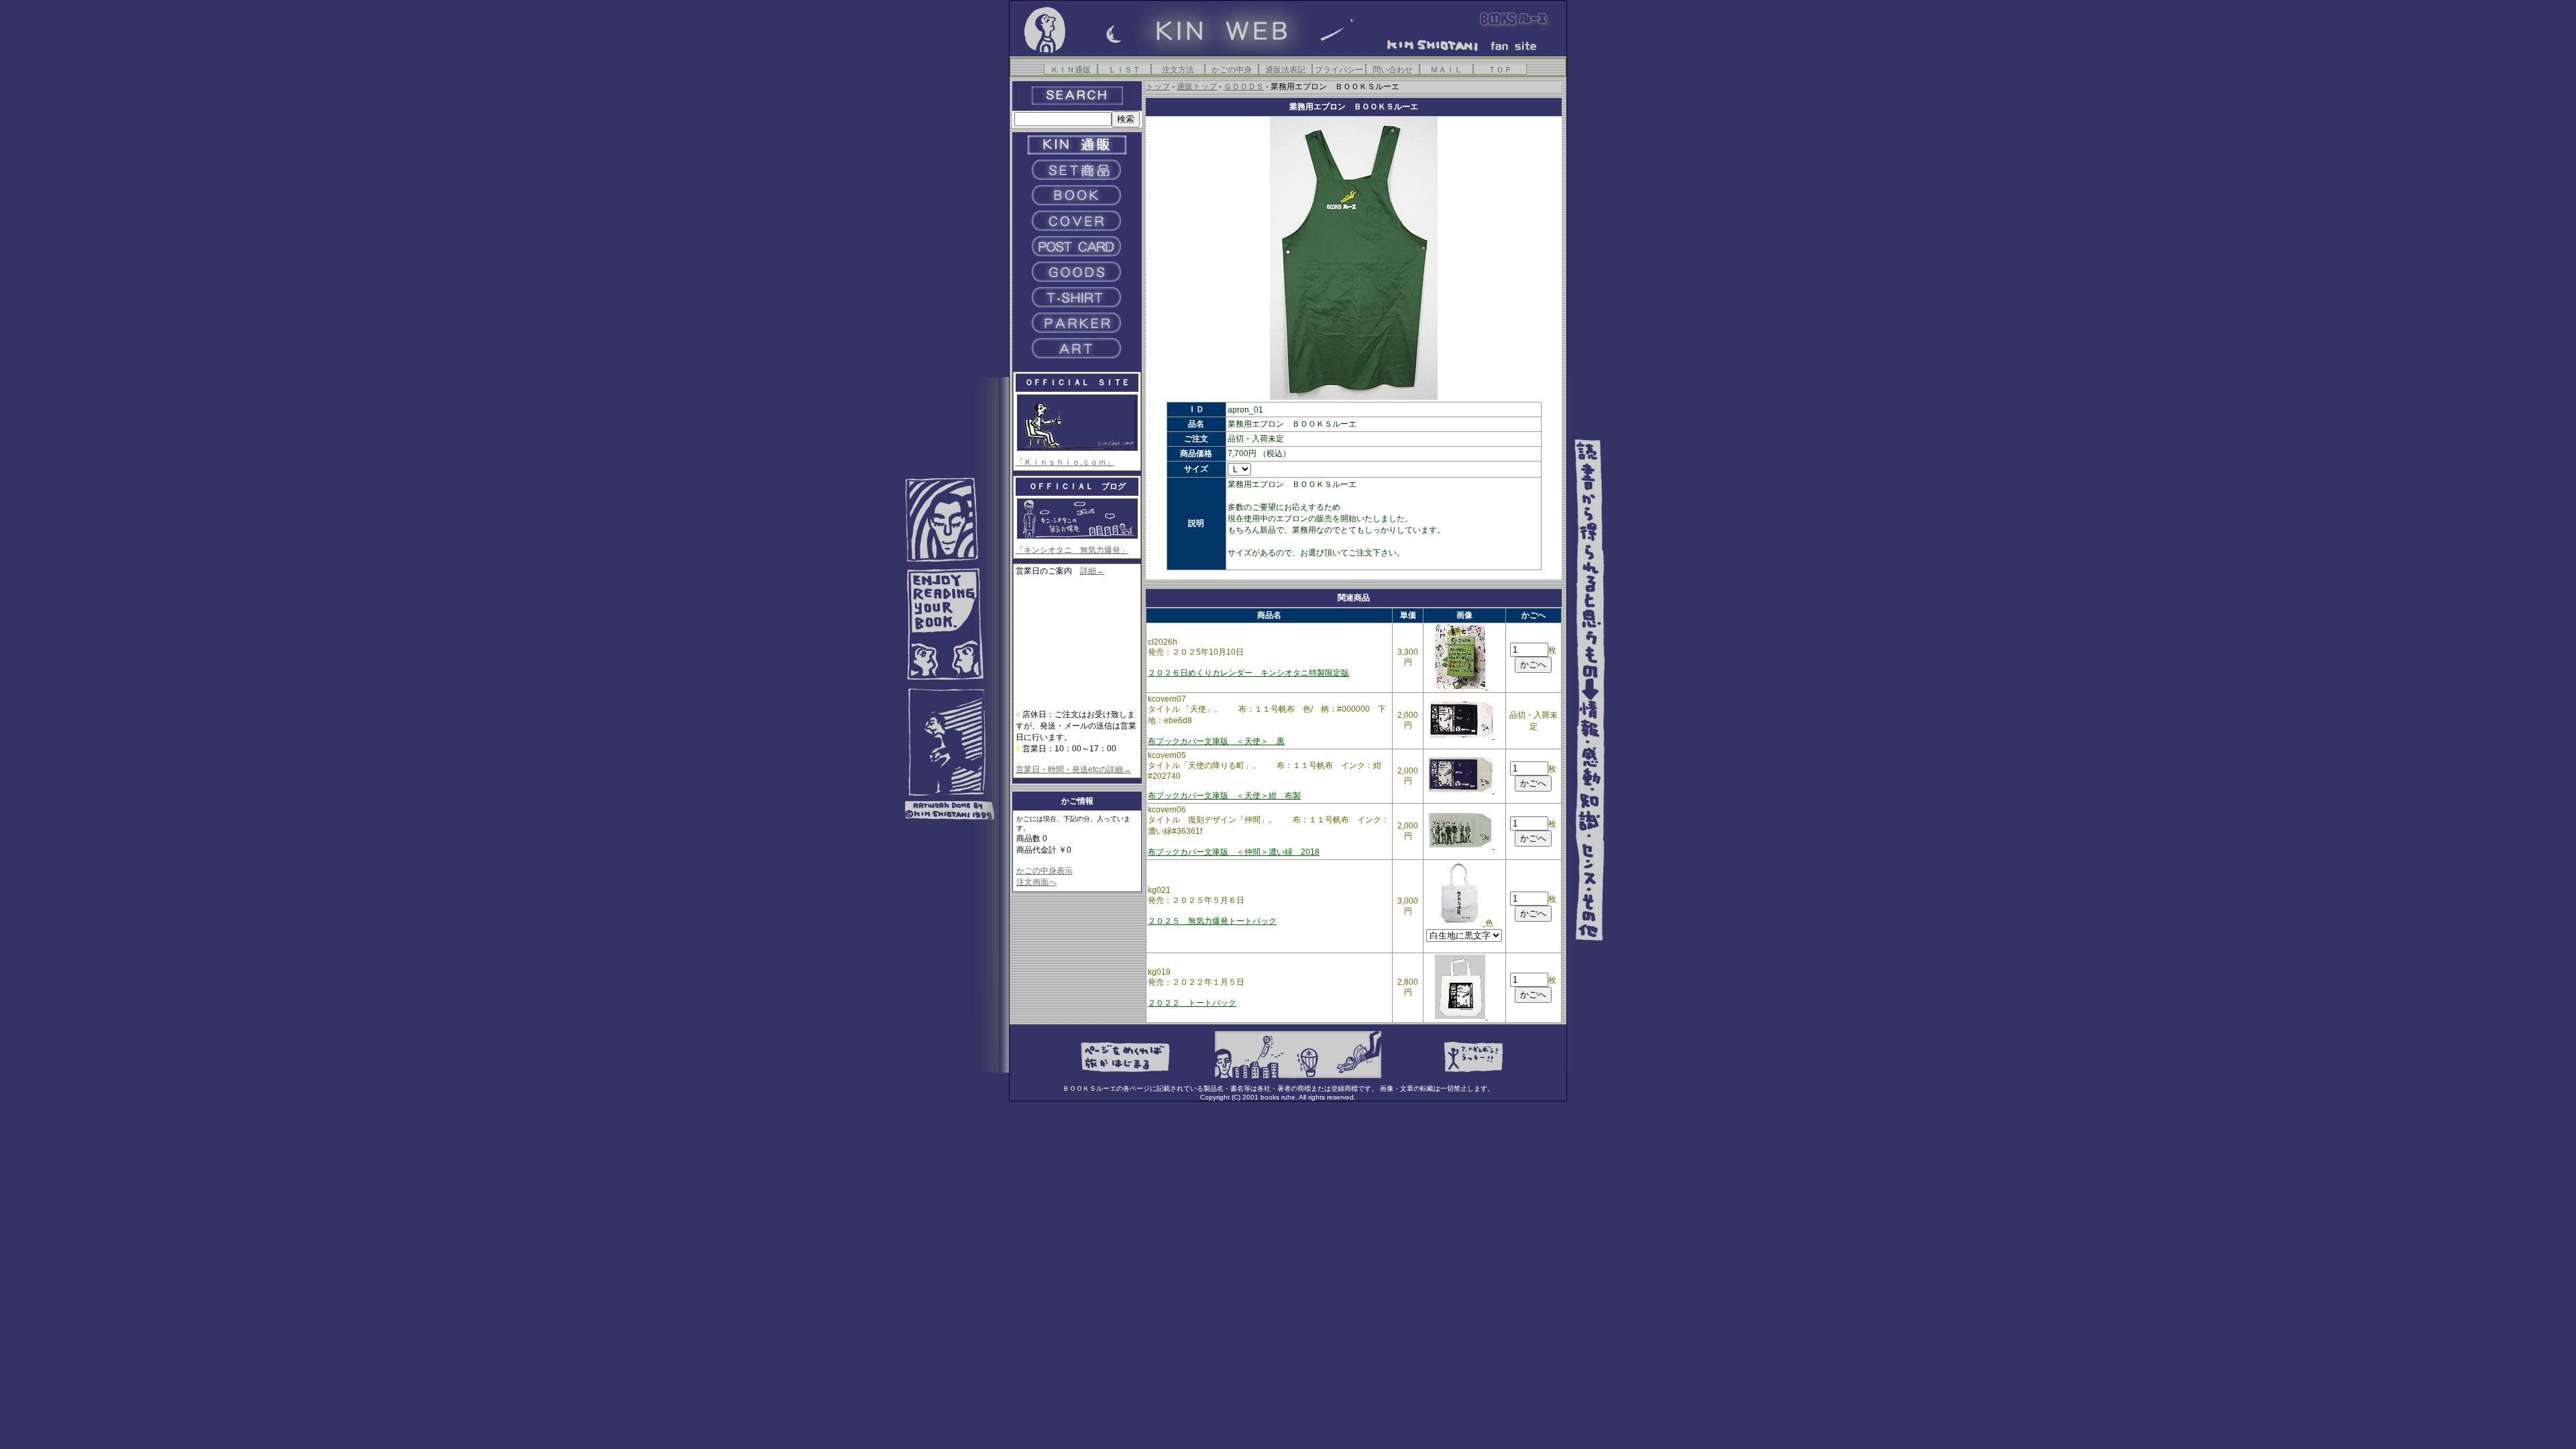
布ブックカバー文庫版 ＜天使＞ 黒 (1216, 741)
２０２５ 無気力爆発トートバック (1212, 921)
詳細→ (1092, 571)
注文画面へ (1036, 882)
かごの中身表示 (1044, 871)
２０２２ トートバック (1192, 1003)
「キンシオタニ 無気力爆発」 (1072, 550)
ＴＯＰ (1500, 69)
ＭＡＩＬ (1446, 69)
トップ (1158, 87)
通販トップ (1197, 87)
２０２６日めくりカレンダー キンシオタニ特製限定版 (1248, 673)
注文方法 (1178, 69)
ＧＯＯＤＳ (1244, 87)
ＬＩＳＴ (1124, 69)
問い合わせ (1393, 69)
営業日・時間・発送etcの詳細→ (1073, 769)
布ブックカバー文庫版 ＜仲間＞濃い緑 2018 (1234, 852)
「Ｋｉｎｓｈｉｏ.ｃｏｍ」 (1065, 462)
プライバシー (1339, 69)
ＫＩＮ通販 (1071, 69)
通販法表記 (1285, 69)
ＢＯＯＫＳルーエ (1089, 1088)
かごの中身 (1232, 69)
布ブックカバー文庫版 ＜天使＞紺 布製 (1224, 796)
